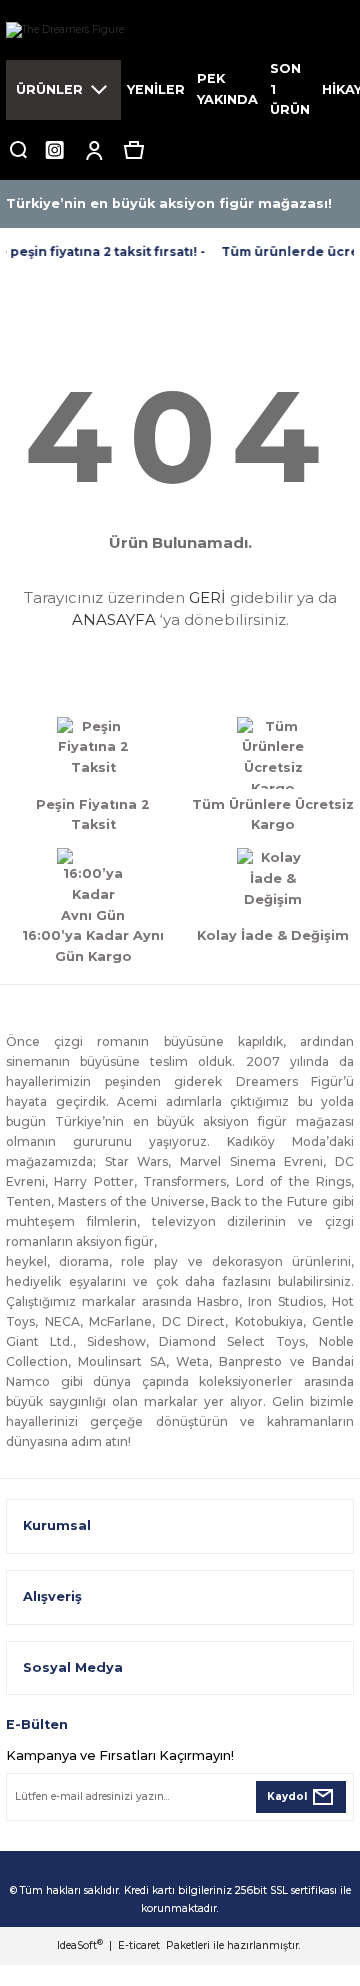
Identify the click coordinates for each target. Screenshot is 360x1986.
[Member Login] (94, 150)
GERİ (207, 597)
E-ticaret (139, 1945)
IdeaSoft (80, 1945)
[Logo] (180, 30)
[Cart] (134, 150)
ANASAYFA (114, 619)
